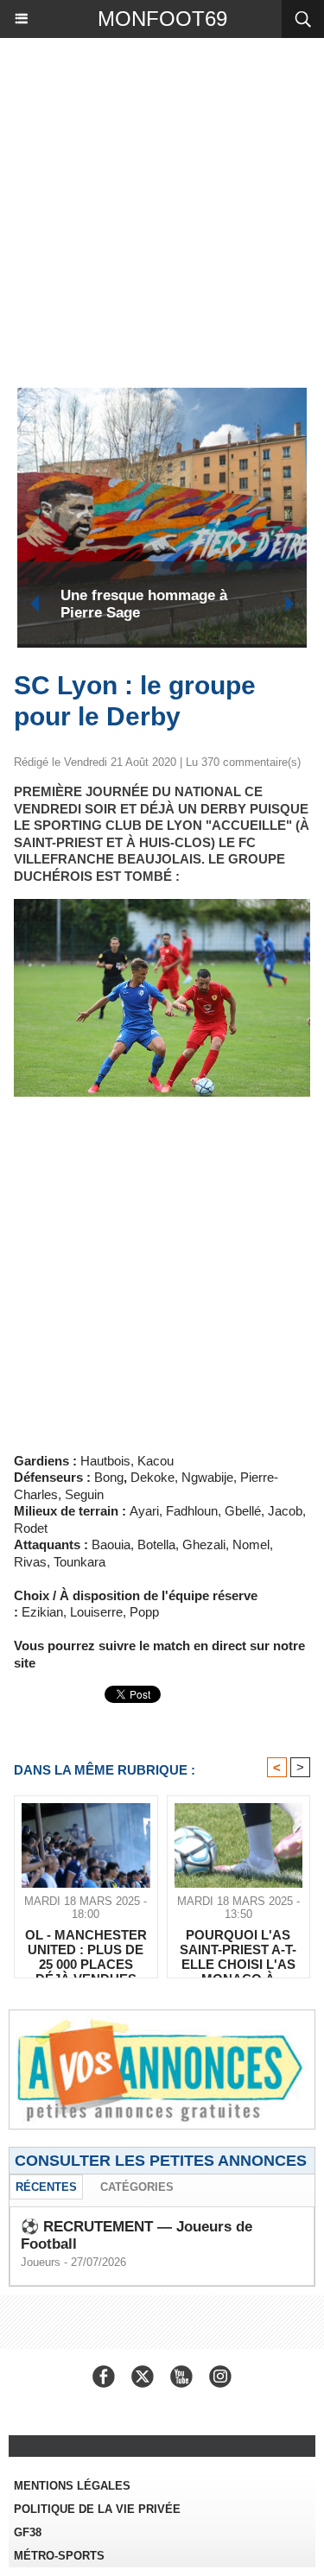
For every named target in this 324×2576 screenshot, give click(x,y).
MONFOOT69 (162, 19)
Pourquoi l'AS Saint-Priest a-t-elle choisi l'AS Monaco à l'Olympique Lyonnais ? (238, 1949)
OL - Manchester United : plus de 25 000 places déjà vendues (86, 1949)
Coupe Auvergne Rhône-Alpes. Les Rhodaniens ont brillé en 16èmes (220, 604)
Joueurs (41, 2262)
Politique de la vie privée (97, 2509)
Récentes (46, 2187)
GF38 (28, 2532)
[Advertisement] (153, 209)
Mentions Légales (72, 2486)
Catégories (137, 2187)
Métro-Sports (59, 2556)
